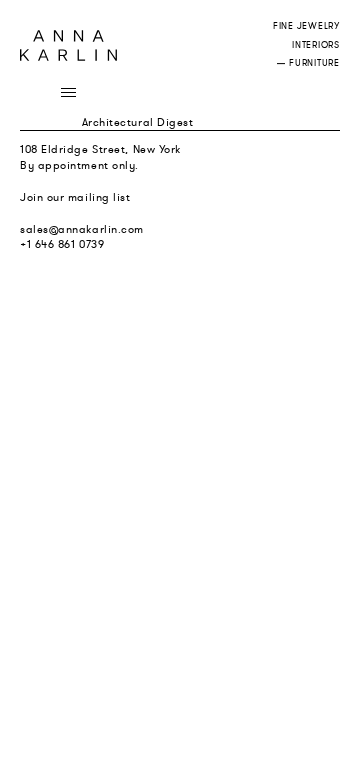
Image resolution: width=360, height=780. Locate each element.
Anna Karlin (68, 45)
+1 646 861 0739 (62, 244)
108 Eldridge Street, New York (100, 149)
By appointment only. (79, 165)
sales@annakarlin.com (82, 229)
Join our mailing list (75, 197)
